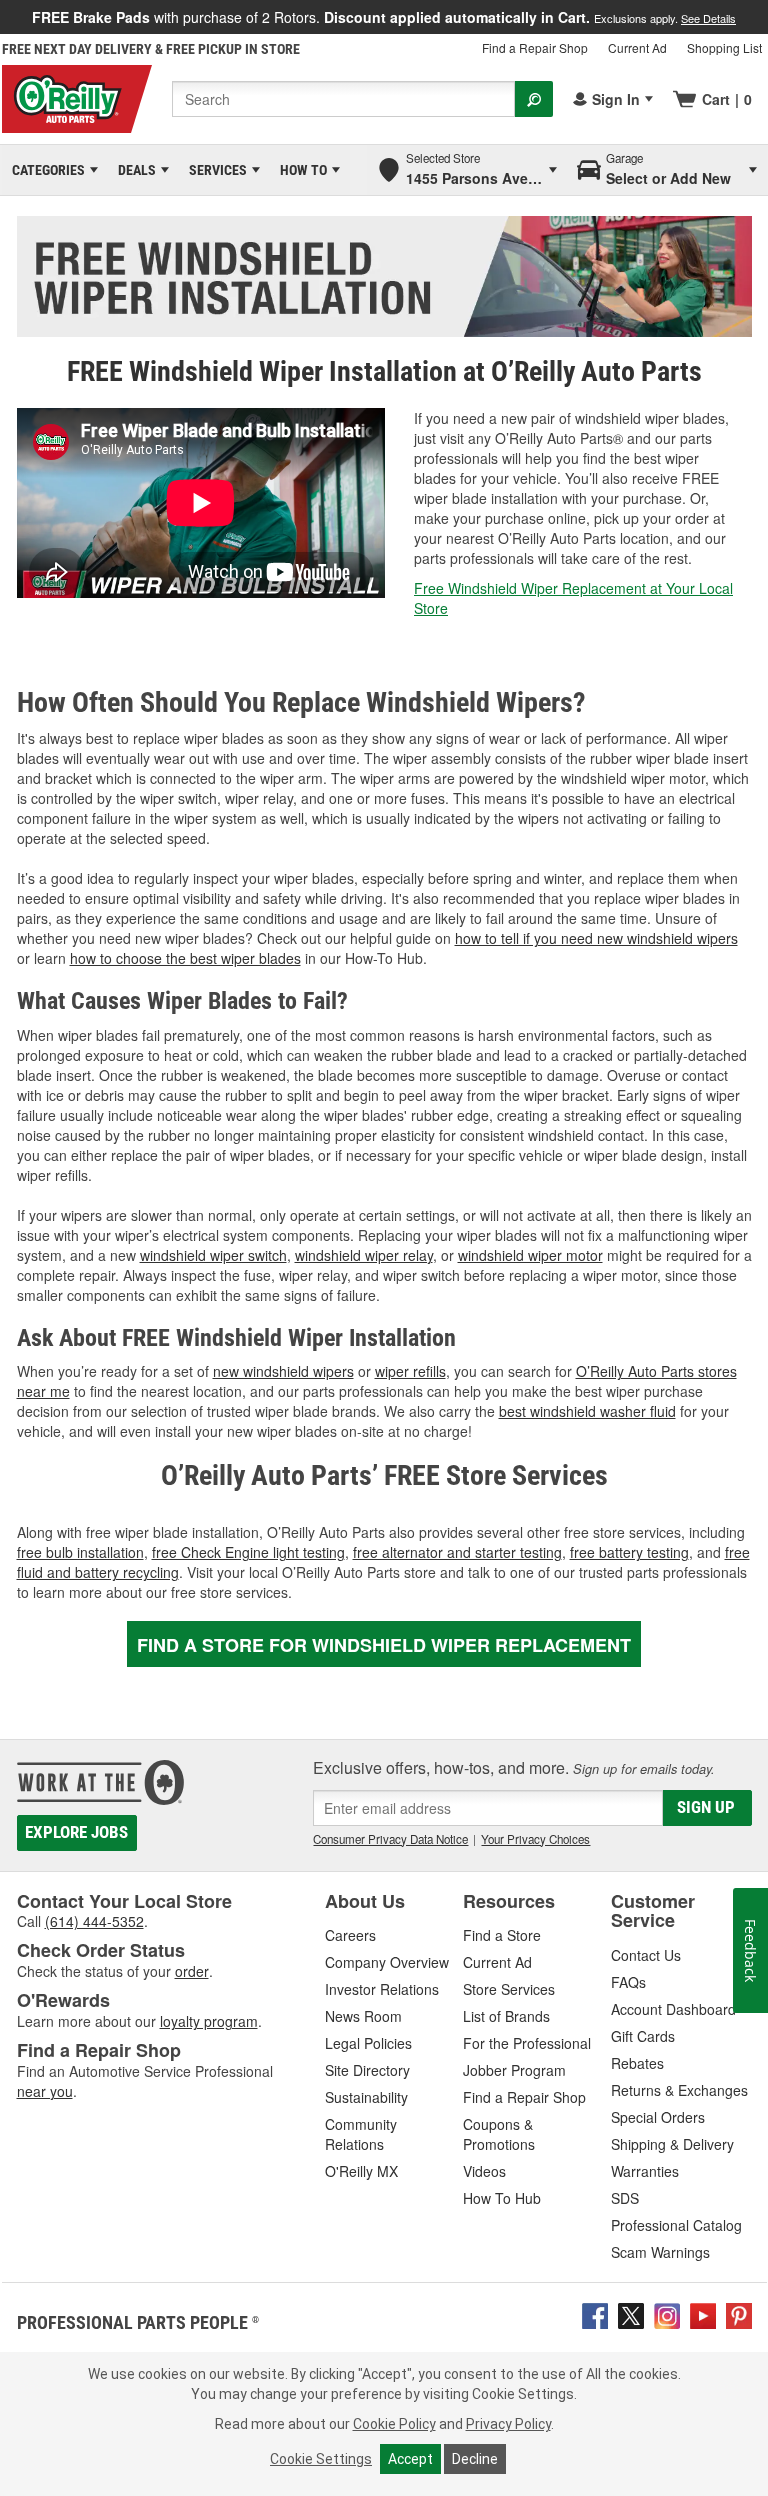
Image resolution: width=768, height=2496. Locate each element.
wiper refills (410, 1371)
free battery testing (629, 1552)
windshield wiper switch (213, 1255)
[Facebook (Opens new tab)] (595, 2314)
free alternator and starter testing (457, 1552)
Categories (45, 170)
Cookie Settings (321, 2459)
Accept (410, 2459)
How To (300, 170)
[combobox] (343, 99)
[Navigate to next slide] (762, 17)
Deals (133, 170)
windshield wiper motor (530, 1255)
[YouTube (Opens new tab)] (703, 2314)
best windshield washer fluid (587, 1411)
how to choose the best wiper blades (185, 958)
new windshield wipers (283, 1371)
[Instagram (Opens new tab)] (667, 2314)
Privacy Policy (508, 2424)
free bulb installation (80, 1552)
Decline (475, 2459)
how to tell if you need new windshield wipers (596, 938)
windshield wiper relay (364, 1255)
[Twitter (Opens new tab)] (631, 2314)
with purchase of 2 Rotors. (384, 17)
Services (214, 170)
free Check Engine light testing (248, 1552)
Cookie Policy (394, 2424)
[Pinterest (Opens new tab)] (739, 2314)
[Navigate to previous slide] (6, 17)
